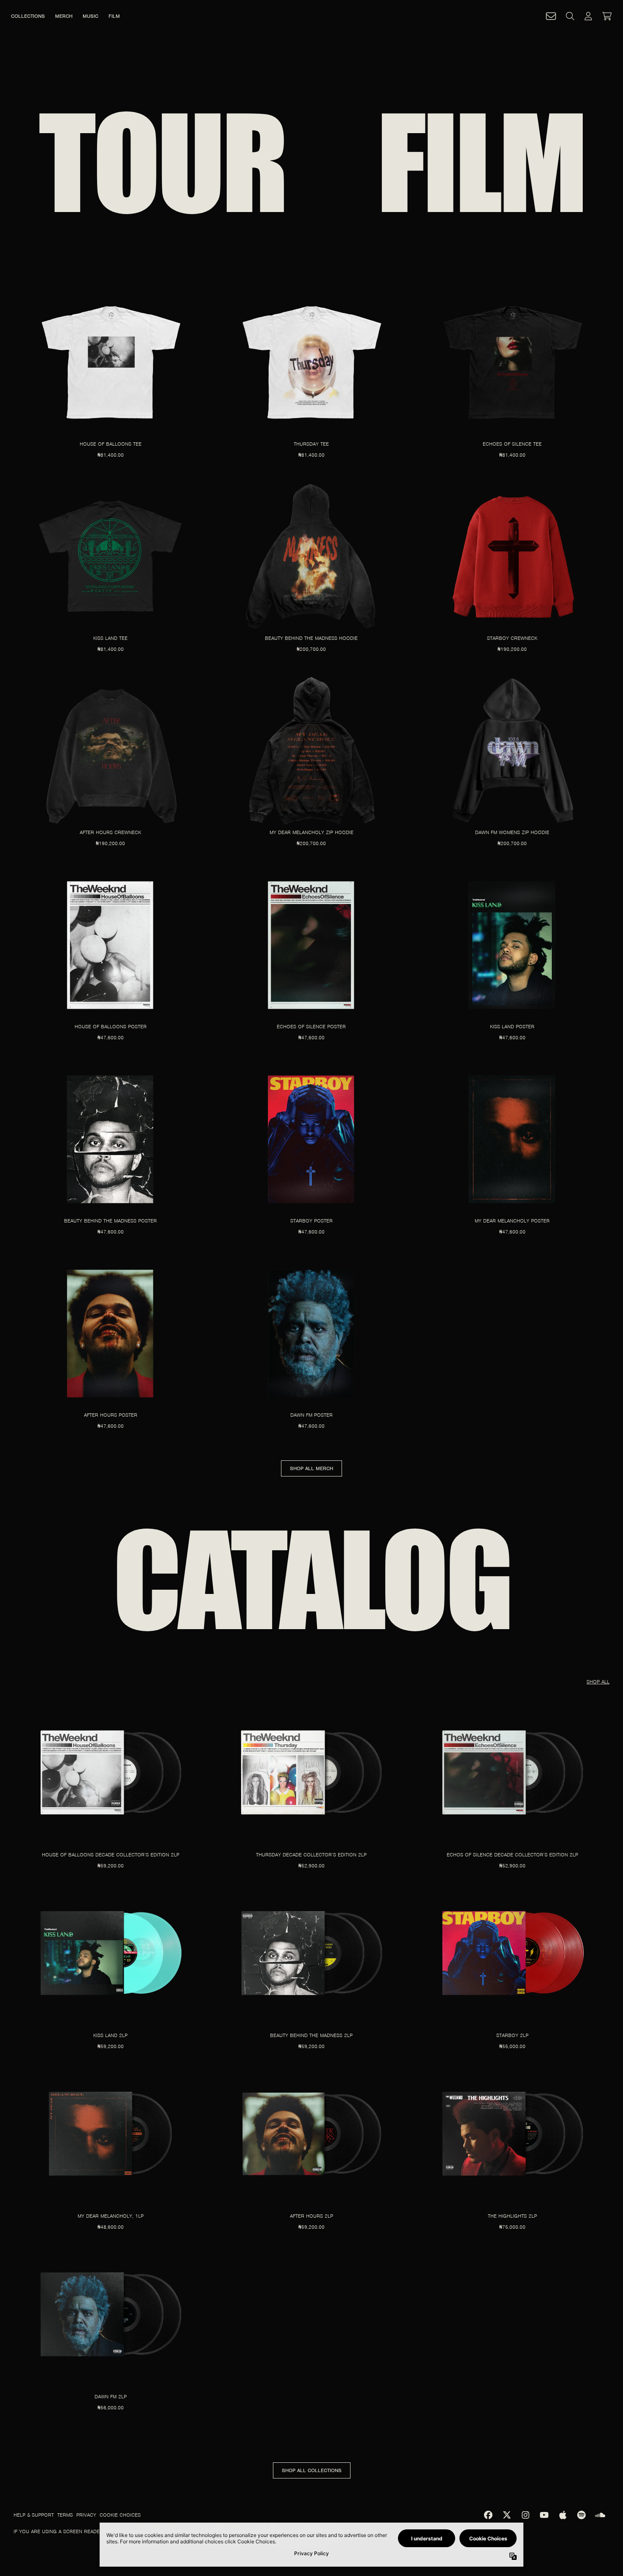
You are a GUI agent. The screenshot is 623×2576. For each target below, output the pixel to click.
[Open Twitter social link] (507, 2515)
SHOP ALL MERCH (311, 1468)
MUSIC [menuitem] (90, 16)
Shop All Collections (312, 2470)
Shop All (598, 1682)
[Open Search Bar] (570, 16)
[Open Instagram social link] (526, 2515)
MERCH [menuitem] (64, 16)
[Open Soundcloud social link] (600, 2515)
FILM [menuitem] (114, 16)
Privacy (86, 2515)
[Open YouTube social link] (544, 2515)
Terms (65, 2515)
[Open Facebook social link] (488, 2515)
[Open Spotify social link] (581, 2515)
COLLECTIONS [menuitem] (28, 16)
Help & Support (34, 2515)
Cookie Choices (120, 2515)
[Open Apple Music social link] (563, 2515)
